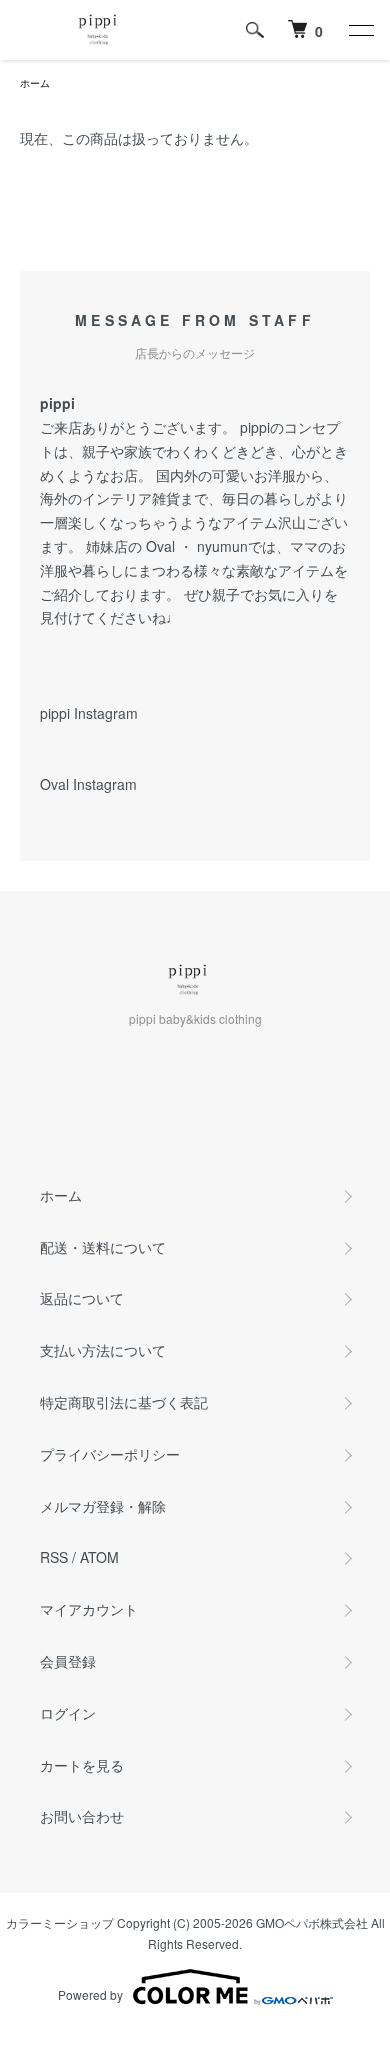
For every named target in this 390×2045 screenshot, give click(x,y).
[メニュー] (360, 30)
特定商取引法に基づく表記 (124, 1402)
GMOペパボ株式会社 (312, 1922)
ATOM (99, 1557)
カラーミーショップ (60, 1922)
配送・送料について (103, 1247)
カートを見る (82, 1765)
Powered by (90, 1994)
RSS (54, 1557)
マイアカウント (89, 1609)
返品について (82, 1298)
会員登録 (68, 1661)
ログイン (68, 1713)
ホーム (35, 83)
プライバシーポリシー (110, 1454)
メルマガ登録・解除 (103, 1506)
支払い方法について (103, 1350)
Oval (160, 546)
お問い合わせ (82, 1816)
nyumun (222, 546)
